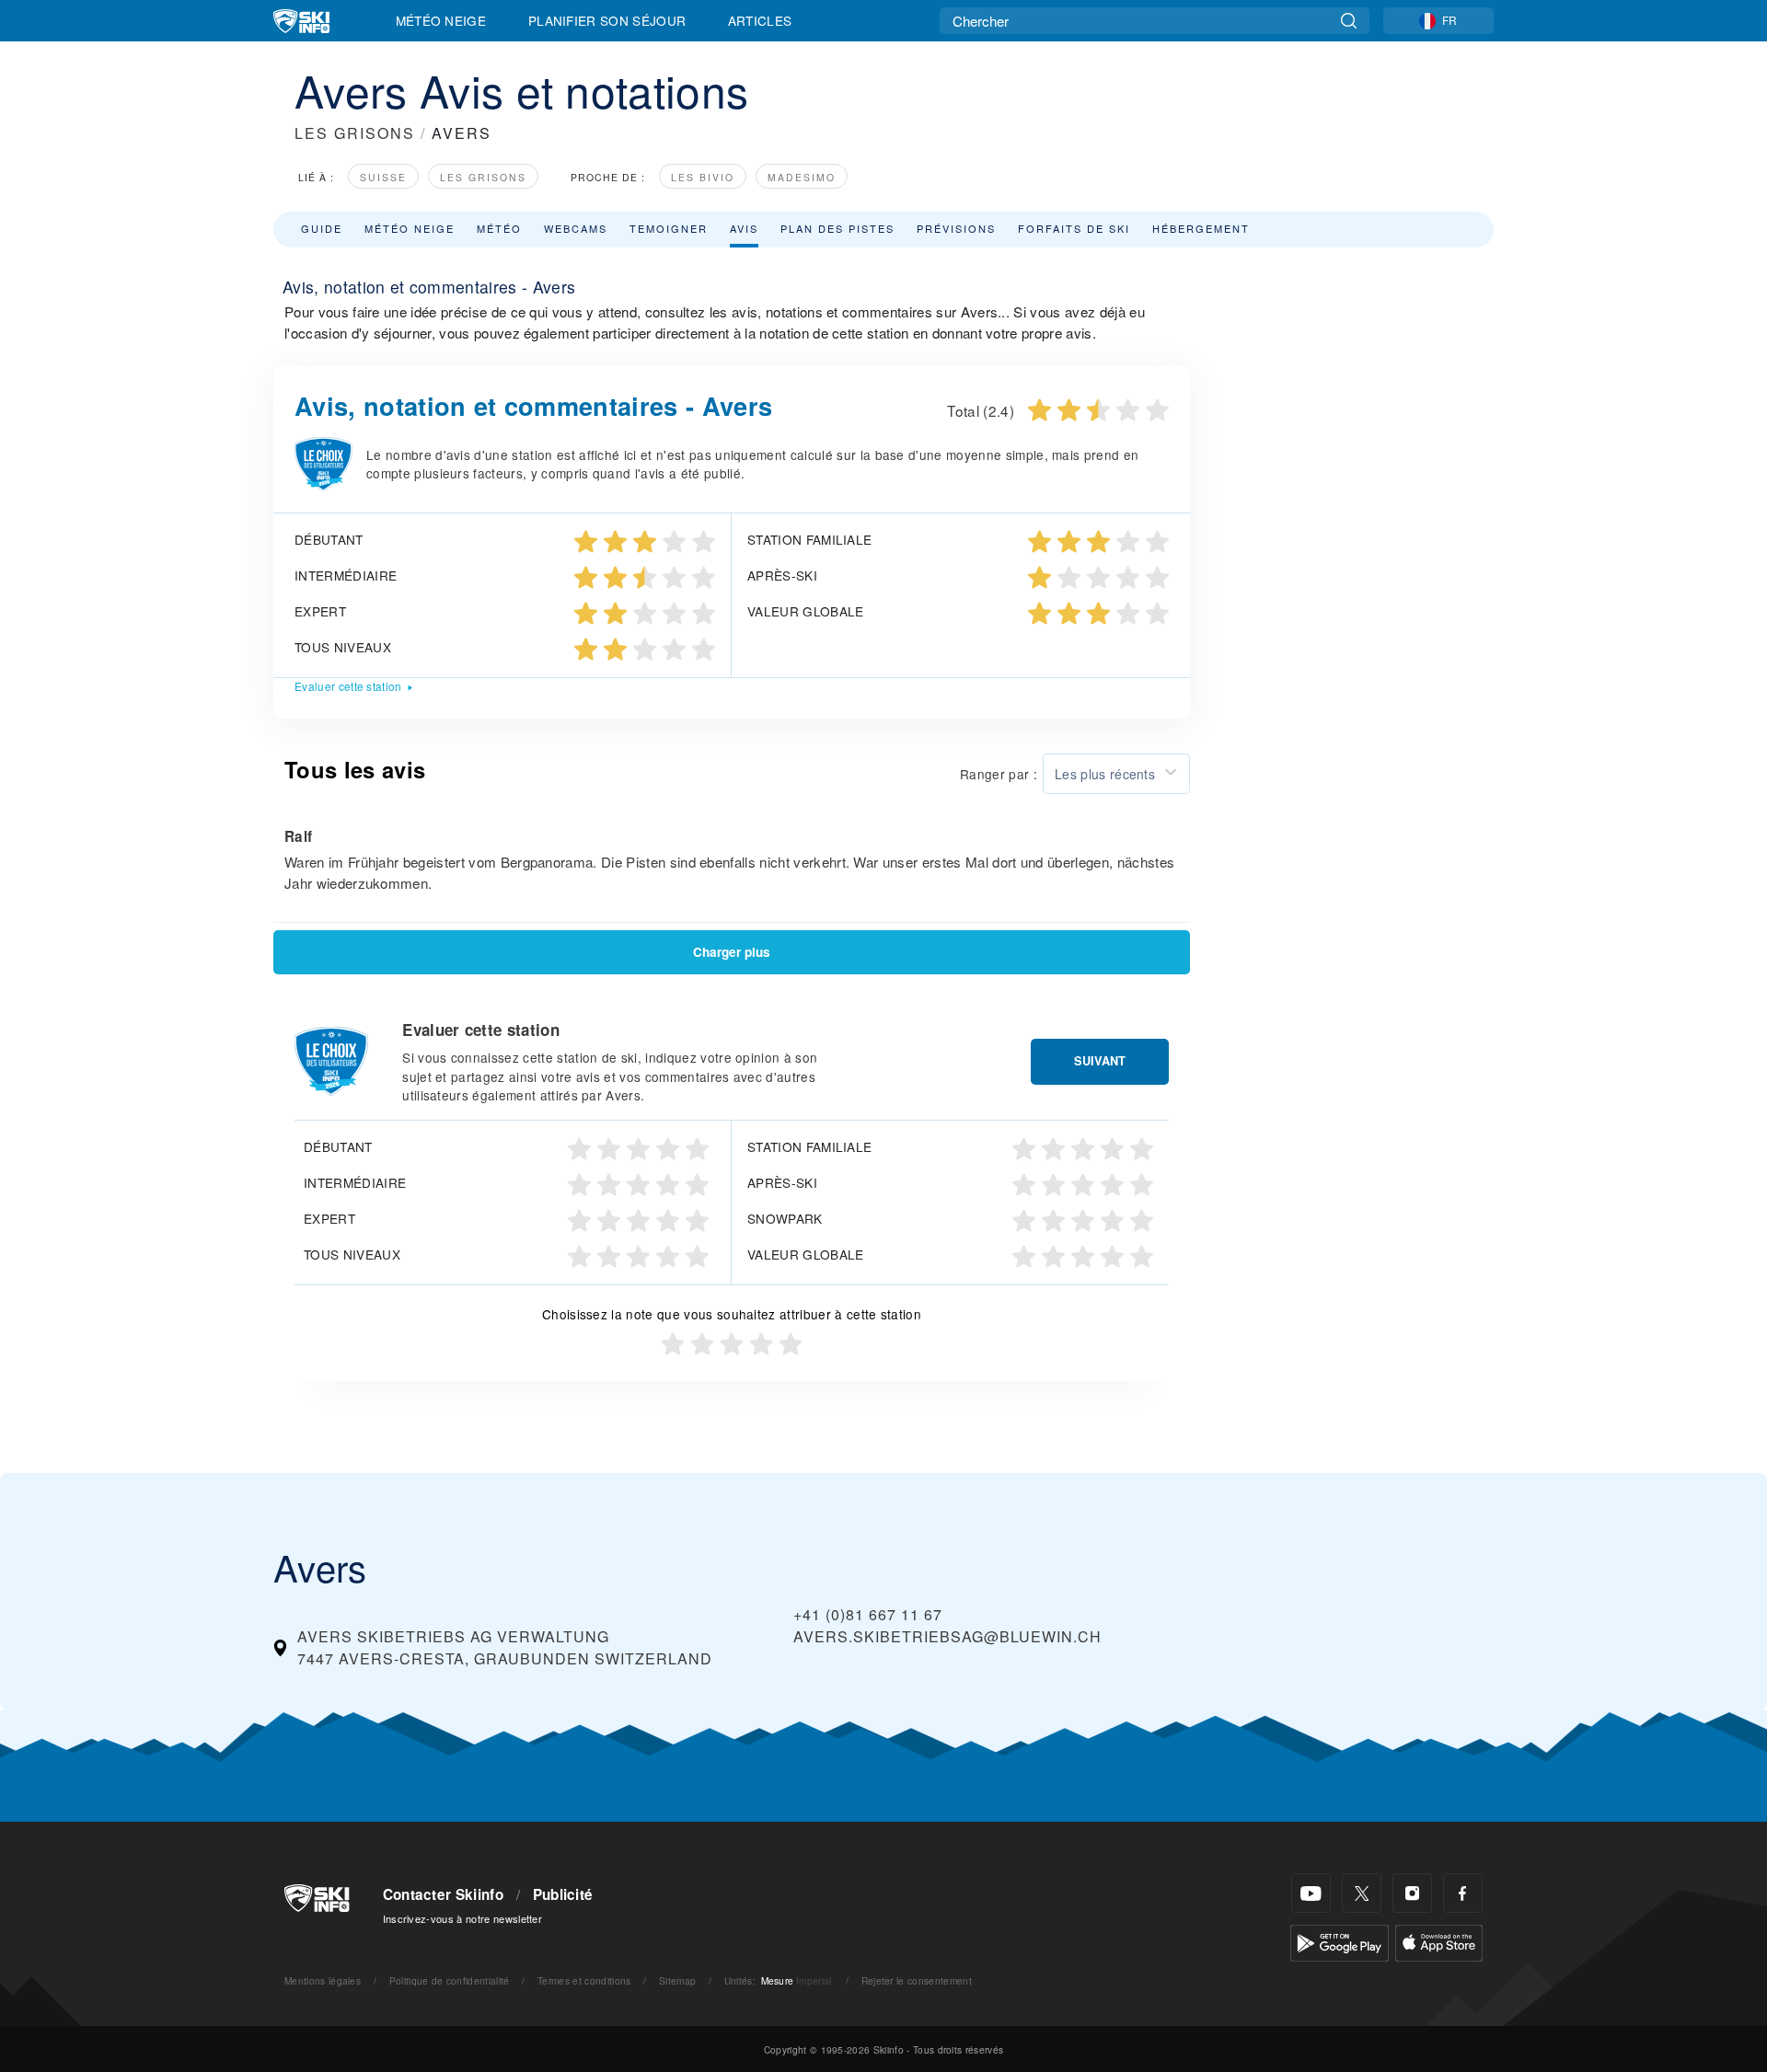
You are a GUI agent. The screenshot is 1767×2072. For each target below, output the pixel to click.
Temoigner (669, 228)
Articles (760, 20)
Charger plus (732, 952)
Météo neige (410, 228)
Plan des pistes (837, 228)
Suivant (1100, 1061)
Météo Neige (441, 20)
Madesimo (802, 177)
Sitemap (677, 1980)
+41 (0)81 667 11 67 (868, 1614)
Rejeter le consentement (917, 1980)
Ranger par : (999, 774)
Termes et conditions (584, 1980)
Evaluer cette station (348, 686)
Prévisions (956, 228)
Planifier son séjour (607, 20)
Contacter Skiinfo (443, 1894)
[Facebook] (1463, 1893)
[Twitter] (1362, 1893)
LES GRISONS (355, 133)
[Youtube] (1311, 1893)
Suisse (383, 177)
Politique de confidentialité (450, 1980)
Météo (499, 228)
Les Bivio (703, 177)
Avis (744, 228)
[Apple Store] (1439, 1941)
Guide (322, 228)
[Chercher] (1349, 21)
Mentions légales (323, 1980)
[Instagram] (1412, 1893)
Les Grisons (483, 177)
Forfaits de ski (1074, 228)
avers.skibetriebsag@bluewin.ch (947, 1636)
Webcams (576, 228)
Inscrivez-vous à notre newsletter (463, 1918)
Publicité (563, 1894)
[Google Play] (1340, 1941)
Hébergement (1201, 228)
